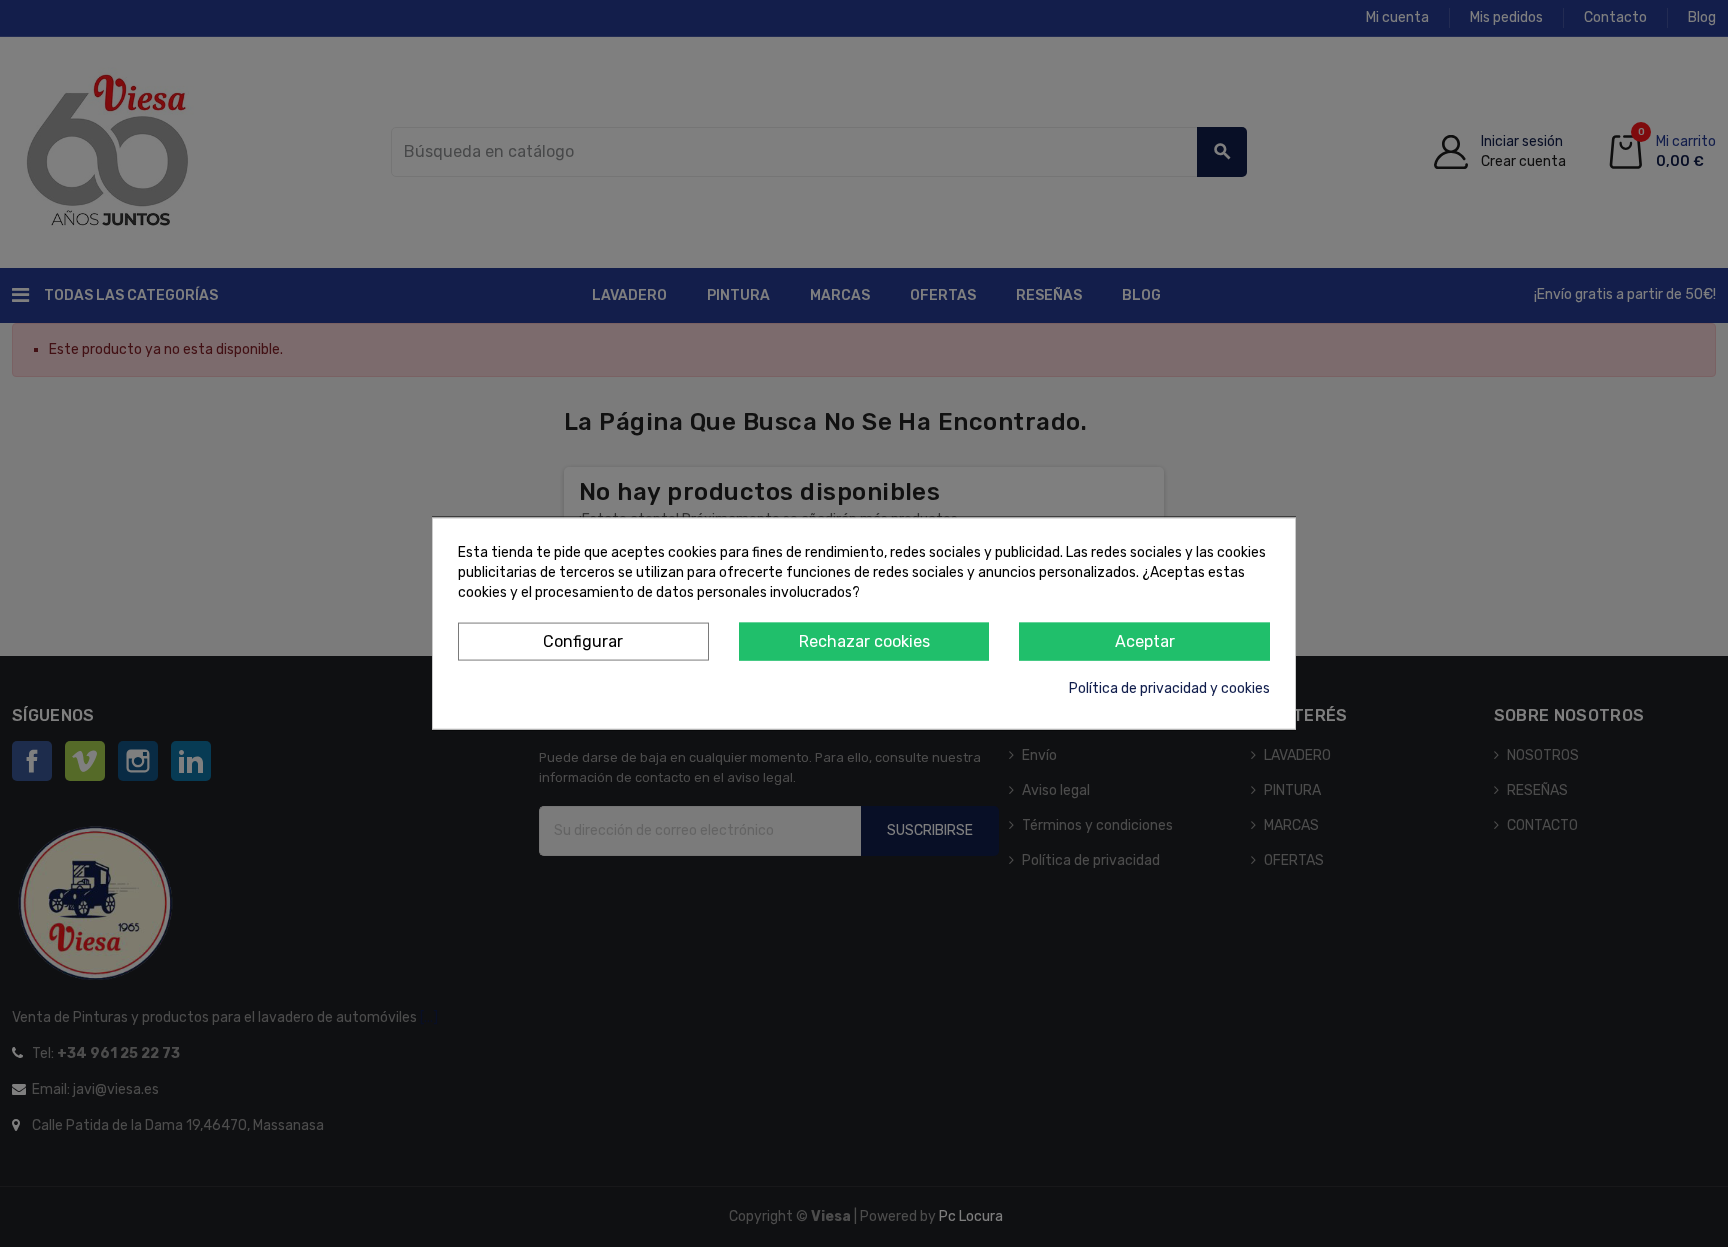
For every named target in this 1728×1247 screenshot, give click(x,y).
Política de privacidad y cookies (1169, 688)
